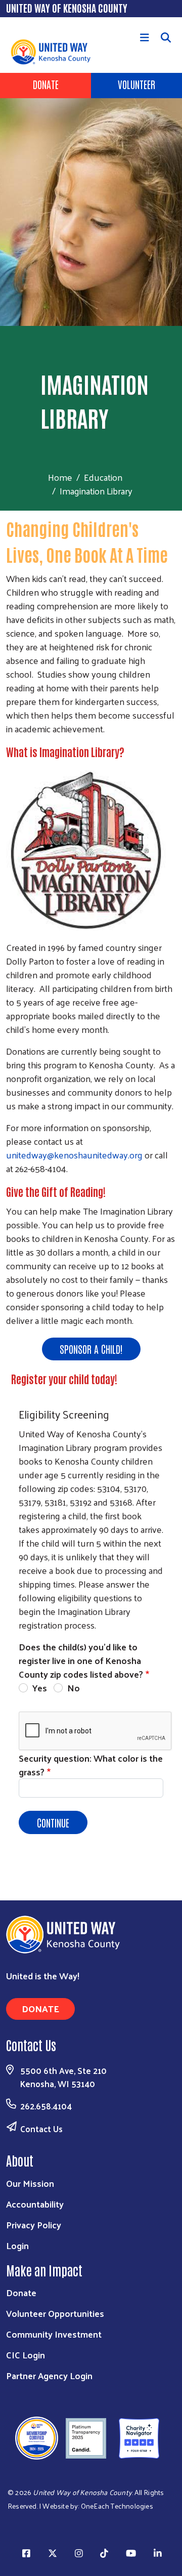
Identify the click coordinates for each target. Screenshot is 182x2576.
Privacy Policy (34, 2225)
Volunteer (136, 84)
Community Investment (54, 2334)
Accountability (35, 2204)
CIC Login (26, 2355)
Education (103, 477)
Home (60, 477)
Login (17, 2245)
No (74, 1688)
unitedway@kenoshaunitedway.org (75, 1155)
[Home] (16, 24)
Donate (46, 84)
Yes (40, 1688)
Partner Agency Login (49, 2375)
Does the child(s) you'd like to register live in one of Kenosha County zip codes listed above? (81, 1660)
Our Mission (30, 2183)
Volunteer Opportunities (55, 2313)
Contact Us (41, 2129)
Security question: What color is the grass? (91, 1765)
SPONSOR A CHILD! (91, 1349)
